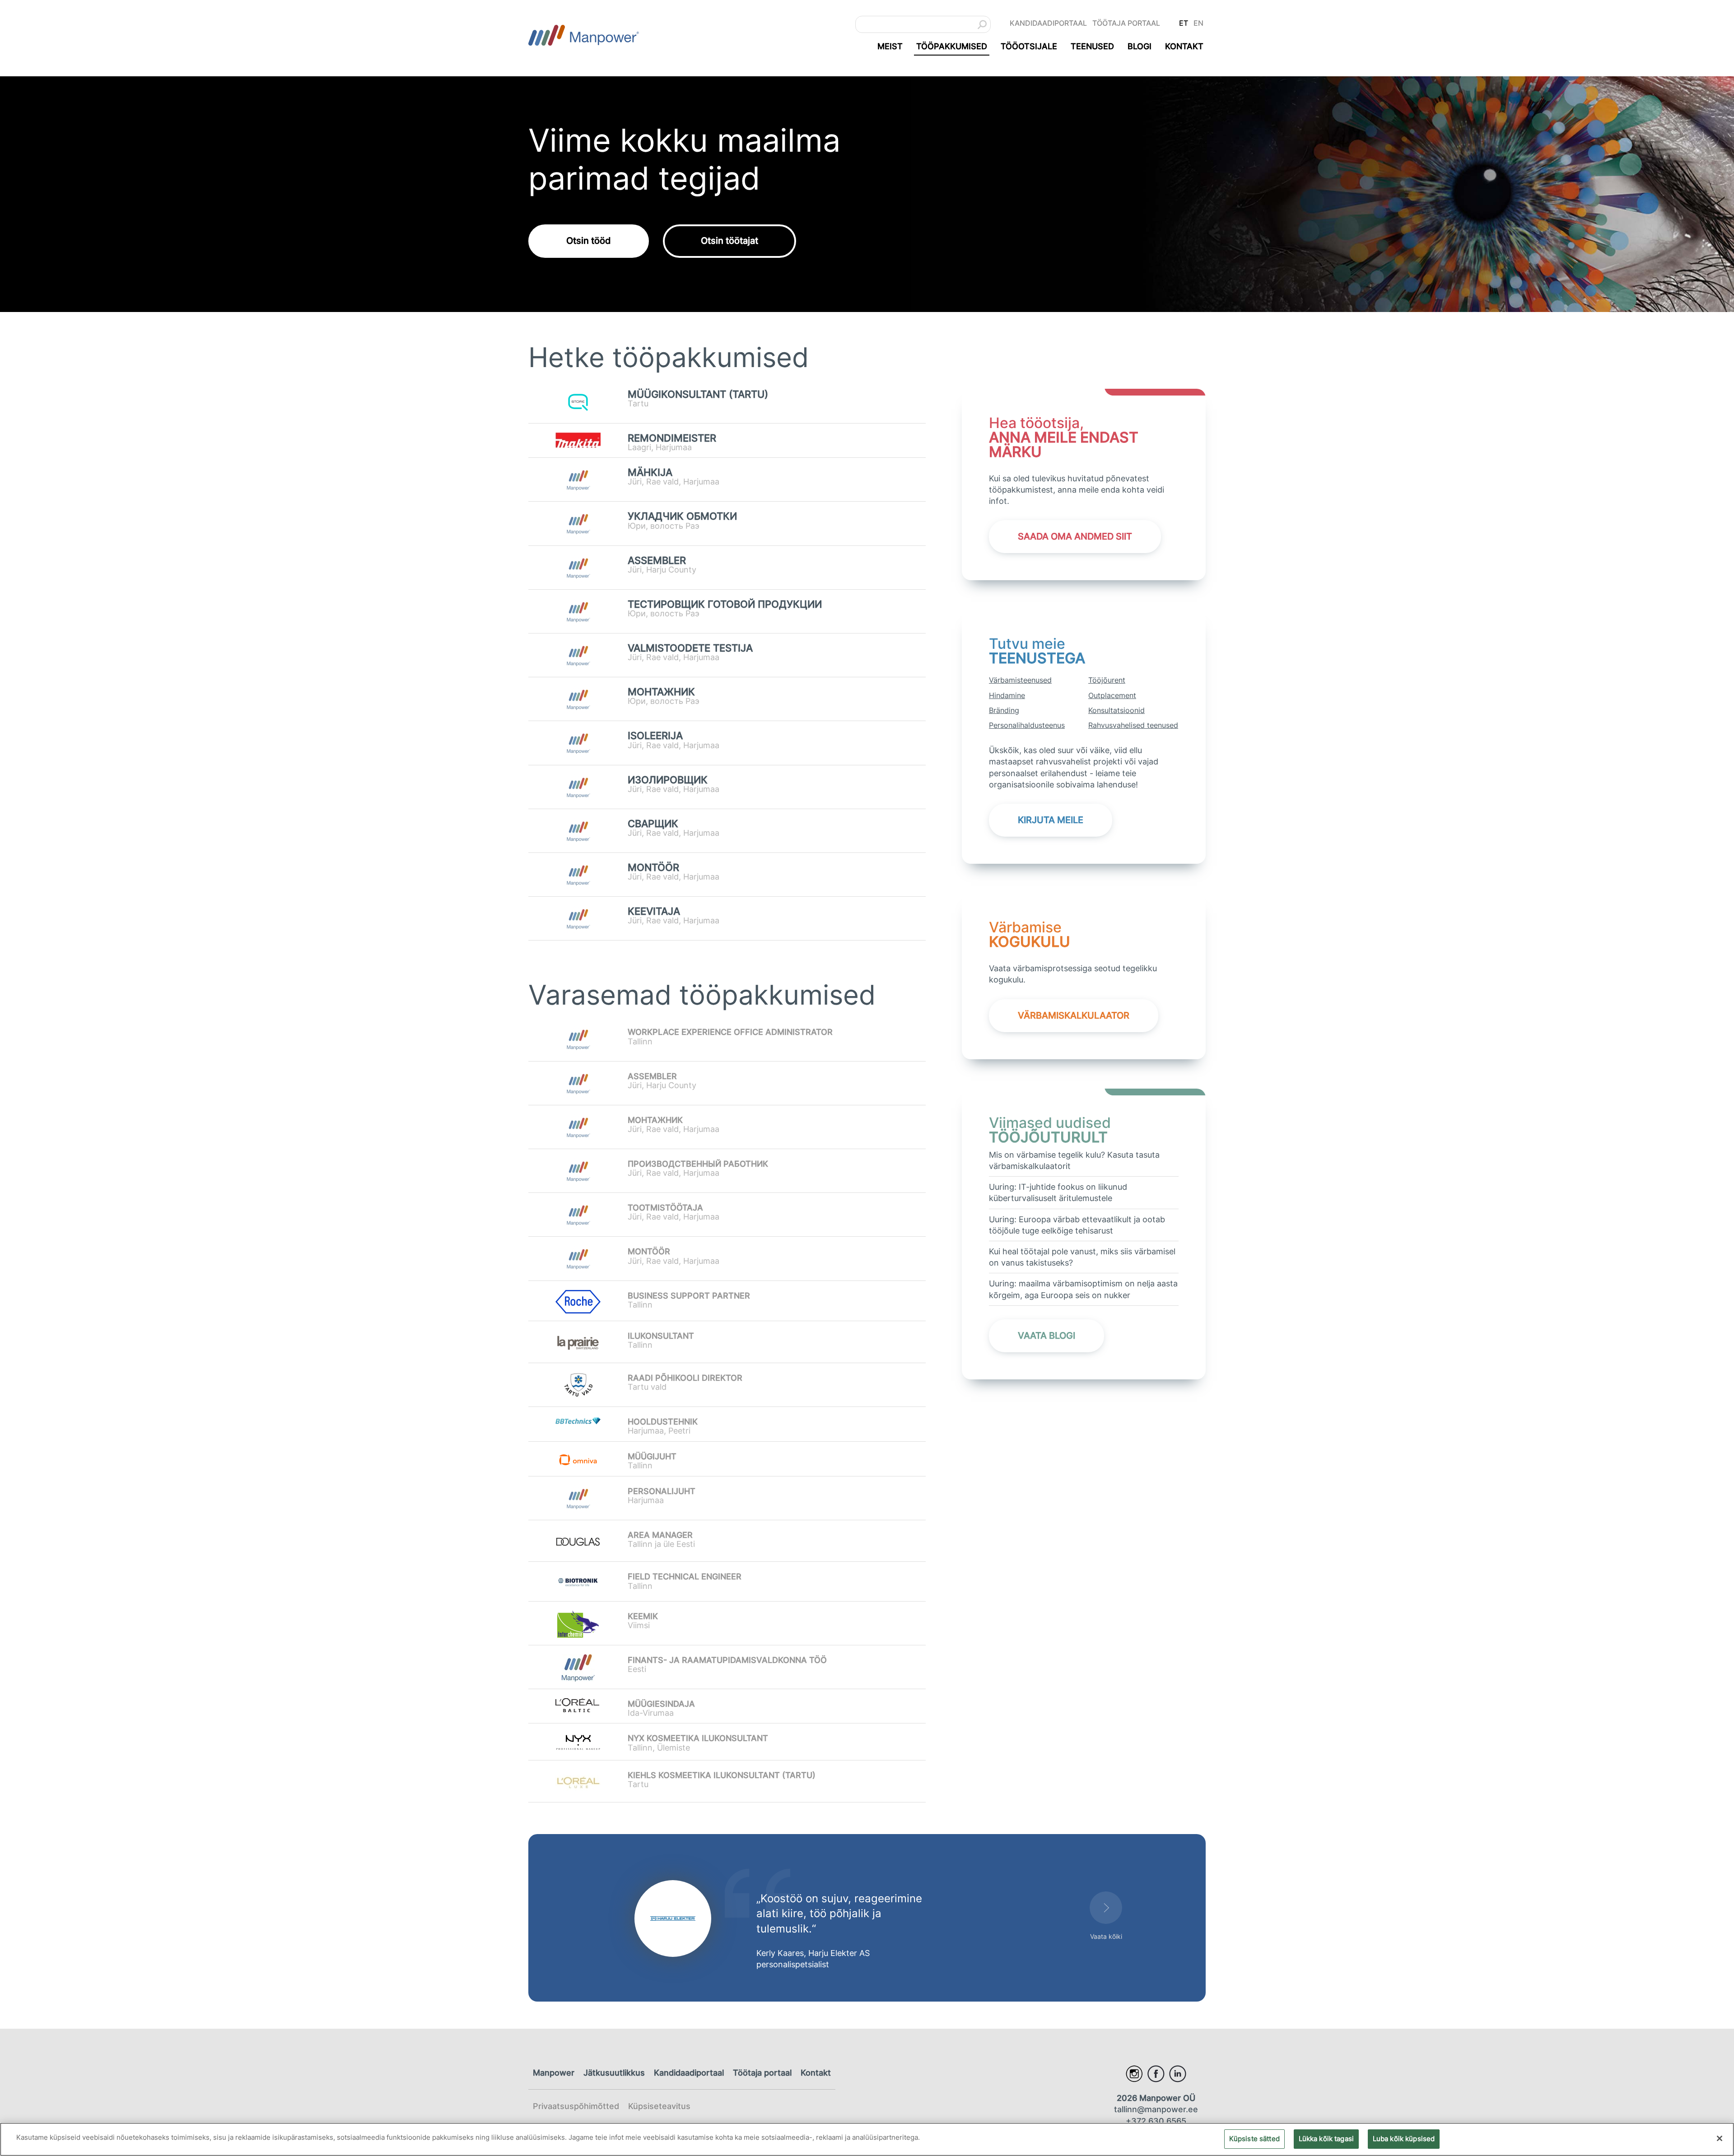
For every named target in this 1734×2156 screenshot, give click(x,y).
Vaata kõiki (1106, 1936)
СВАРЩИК (653, 824)
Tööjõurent (1107, 680)
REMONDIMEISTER (672, 438)
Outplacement (1112, 695)
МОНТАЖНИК (661, 692)
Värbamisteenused (1020, 680)
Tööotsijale (1029, 46)
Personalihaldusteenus (1027, 725)
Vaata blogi (1046, 1336)
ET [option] (1184, 23)
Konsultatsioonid (1116, 710)
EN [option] (1198, 23)
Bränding (1004, 710)
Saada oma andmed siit (1075, 536)
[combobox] (923, 24)
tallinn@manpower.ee (1156, 2109)
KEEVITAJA (654, 911)
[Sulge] (1720, 2138)
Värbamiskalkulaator (1074, 1015)
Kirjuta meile (1051, 820)
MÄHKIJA (650, 473)
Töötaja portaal (1126, 23)
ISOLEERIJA (655, 736)
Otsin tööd (589, 241)
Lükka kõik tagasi (1326, 2138)
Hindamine (1007, 695)
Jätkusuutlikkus (614, 2073)
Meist (890, 46)
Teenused (1092, 46)
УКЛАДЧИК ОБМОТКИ (682, 516)
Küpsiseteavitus (659, 2106)
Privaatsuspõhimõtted (576, 2106)
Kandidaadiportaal (1048, 23)
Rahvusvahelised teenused (1133, 725)
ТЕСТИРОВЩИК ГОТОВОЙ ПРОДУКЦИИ (725, 604)
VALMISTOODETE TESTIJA (690, 648)
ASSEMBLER (657, 561)
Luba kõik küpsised (1404, 2138)
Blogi (1140, 46)
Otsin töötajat (729, 241)
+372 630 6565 (1156, 2121)
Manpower (554, 2073)
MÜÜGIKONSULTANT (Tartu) (698, 394)
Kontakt (1184, 46)
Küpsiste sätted (1254, 2138)
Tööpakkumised (952, 46)
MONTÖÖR (653, 868)
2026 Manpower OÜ (1156, 2098)
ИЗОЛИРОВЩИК (668, 780)
